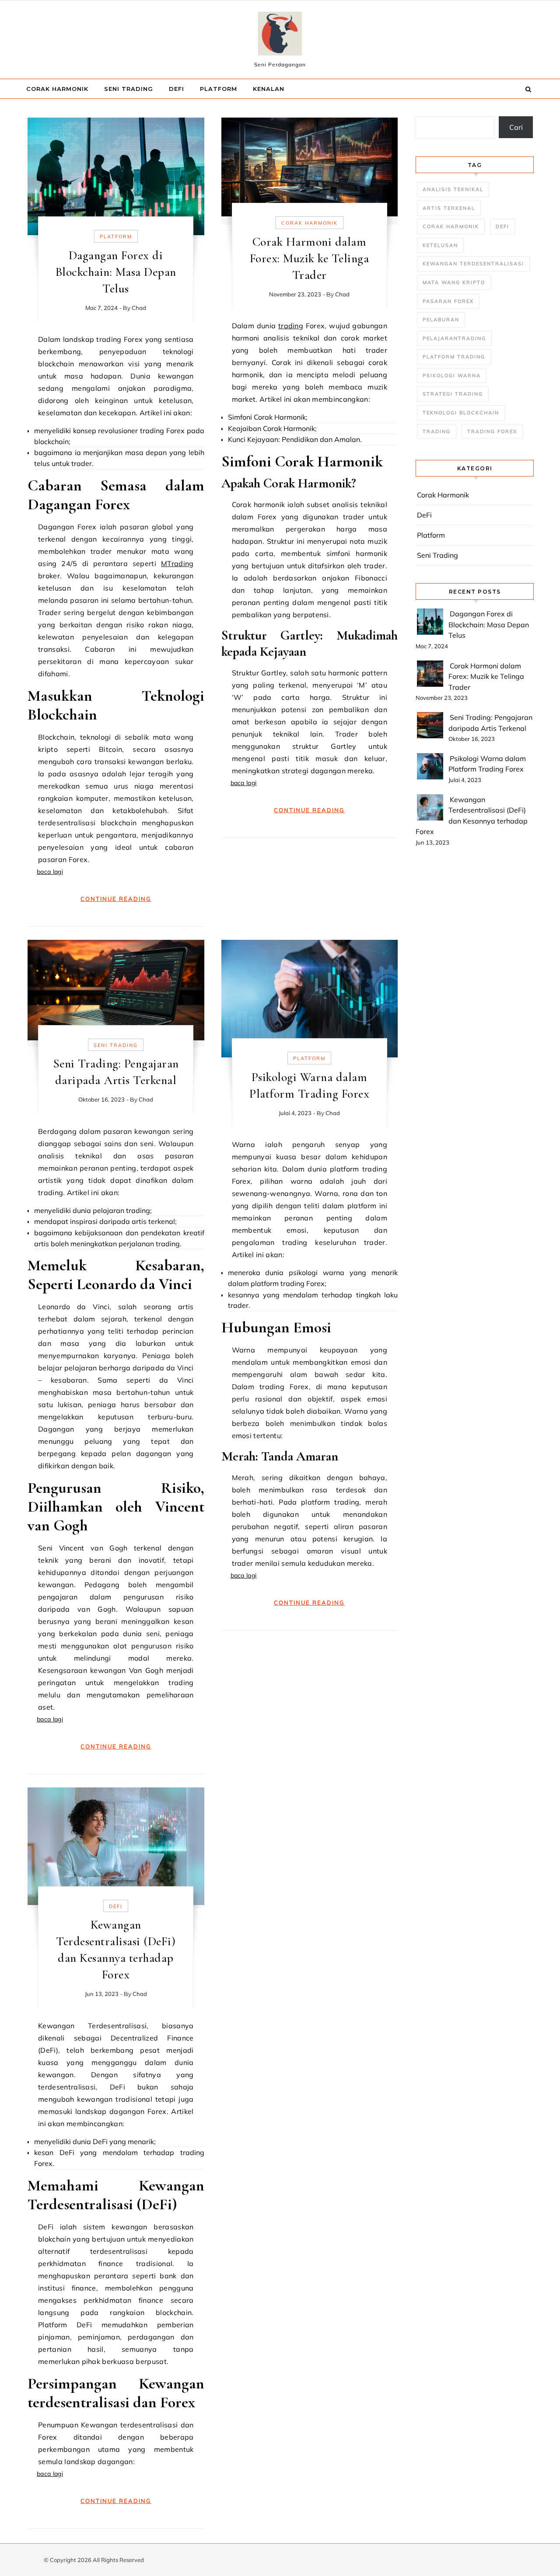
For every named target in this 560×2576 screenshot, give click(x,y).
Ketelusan (440, 245)
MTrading (177, 563)
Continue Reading (116, 899)
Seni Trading (129, 89)
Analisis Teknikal (453, 189)
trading (291, 326)
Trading (437, 431)
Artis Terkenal (449, 208)
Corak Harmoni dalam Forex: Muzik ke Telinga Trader (310, 258)
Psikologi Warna (452, 375)
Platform (219, 89)
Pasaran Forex (448, 301)
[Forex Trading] (280, 36)
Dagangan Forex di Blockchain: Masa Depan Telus (116, 272)
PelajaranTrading (454, 338)
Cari (516, 127)
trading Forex (492, 431)
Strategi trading (453, 394)
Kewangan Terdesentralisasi (473, 264)
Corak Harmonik (57, 89)
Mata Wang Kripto (454, 282)
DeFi (177, 89)
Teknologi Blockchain (461, 413)
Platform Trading (454, 357)
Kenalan (269, 89)
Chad (139, 308)
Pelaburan (441, 320)
